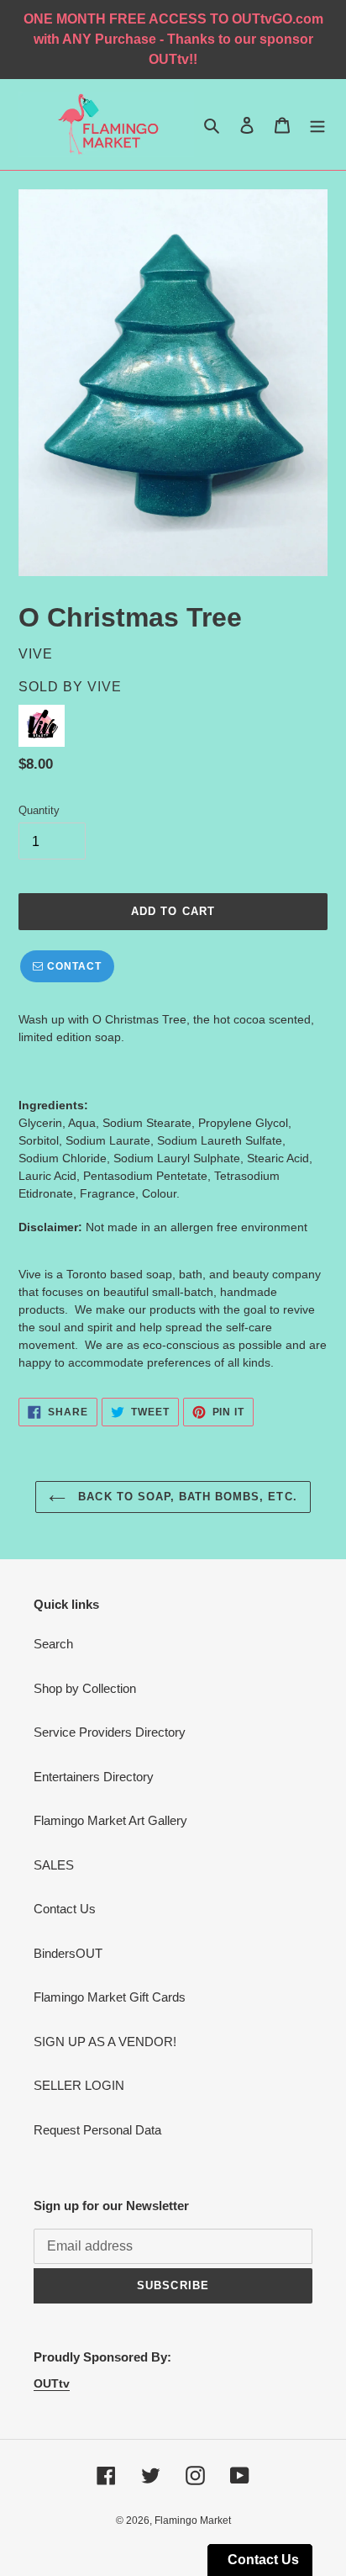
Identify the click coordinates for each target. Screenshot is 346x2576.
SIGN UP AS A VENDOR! (105, 2042)
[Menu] (317, 125)
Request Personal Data (97, 2130)
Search (53, 1644)
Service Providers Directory (110, 1732)
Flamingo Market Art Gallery (110, 1820)
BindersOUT (68, 1953)
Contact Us (65, 1909)
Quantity (39, 810)
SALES (54, 1865)
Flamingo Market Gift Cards (110, 1997)
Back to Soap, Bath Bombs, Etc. (185, 1497)
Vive (105, 687)
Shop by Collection (85, 1688)
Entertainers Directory (94, 1777)
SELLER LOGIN (79, 2085)
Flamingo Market (193, 2520)
